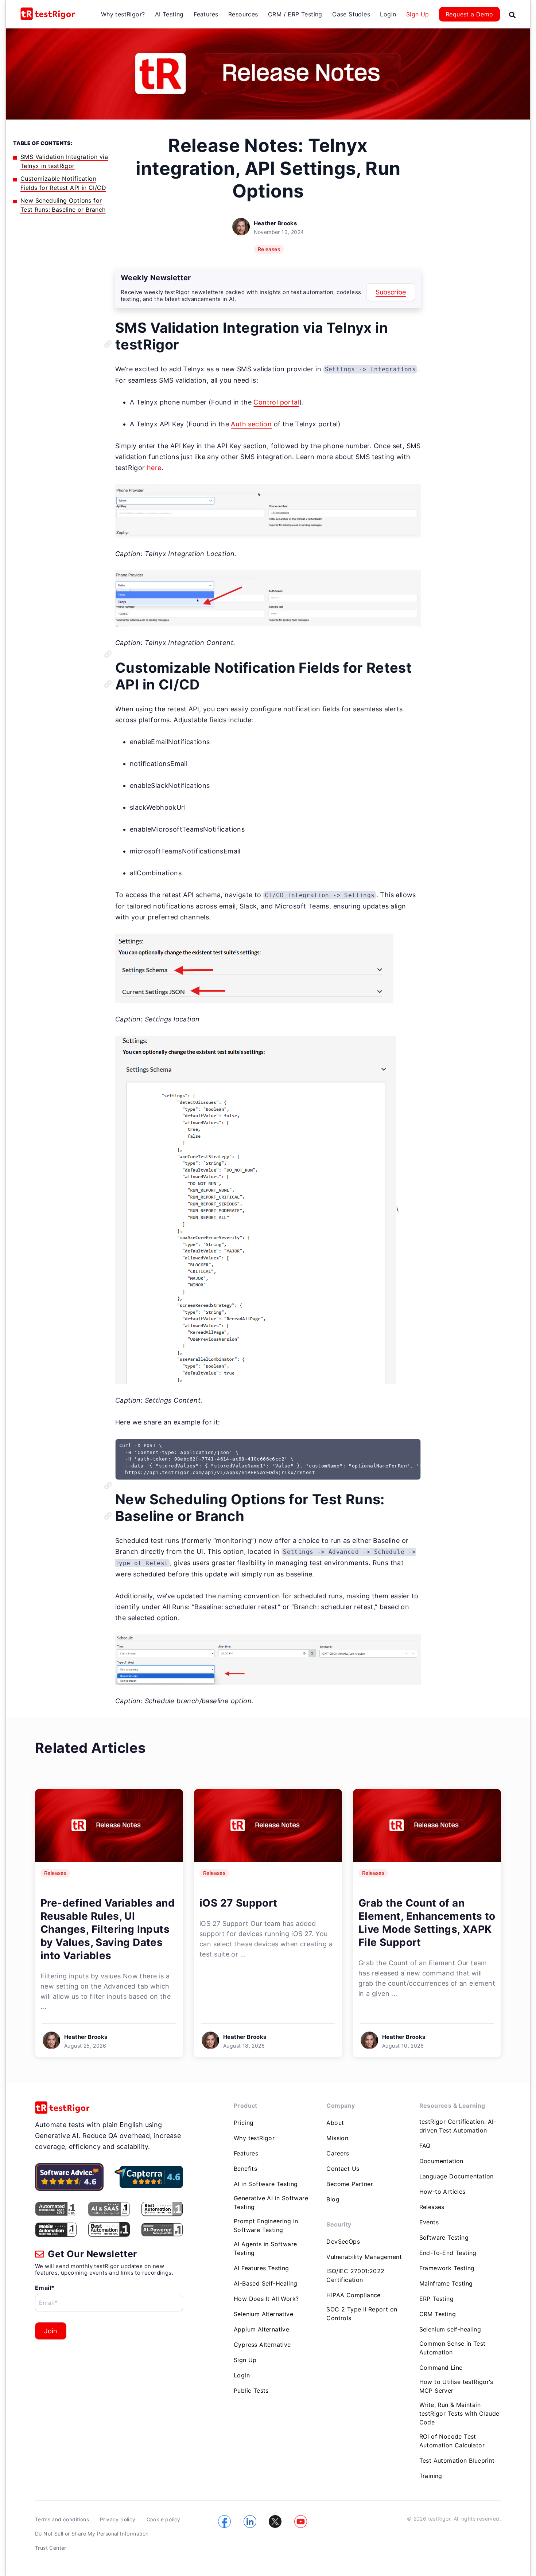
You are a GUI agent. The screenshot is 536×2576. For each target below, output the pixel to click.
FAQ (425, 2146)
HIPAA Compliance (353, 2295)
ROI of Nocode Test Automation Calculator (452, 2441)
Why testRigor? (123, 14)
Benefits (245, 2169)
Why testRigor (254, 2138)
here (154, 468)
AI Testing (169, 14)
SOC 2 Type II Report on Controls (362, 2314)
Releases (269, 249)
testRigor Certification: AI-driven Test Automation (458, 2126)
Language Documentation (457, 2176)
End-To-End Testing (448, 2253)
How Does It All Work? (266, 2299)
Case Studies (351, 14)
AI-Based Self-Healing (265, 2283)
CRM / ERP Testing (295, 14)
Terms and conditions (62, 2519)
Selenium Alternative (263, 2314)
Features (206, 14)
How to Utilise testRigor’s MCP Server (456, 2386)
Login (388, 14)
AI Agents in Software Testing (265, 2248)
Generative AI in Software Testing (271, 2202)
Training (431, 2476)
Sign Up (418, 14)
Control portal (276, 402)
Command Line (441, 2368)
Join (51, 2331)
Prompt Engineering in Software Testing (266, 2225)
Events (429, 2222)
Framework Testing (447, 2268)
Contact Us (343, 2169)
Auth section (251, 424)
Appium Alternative (261, 2329)
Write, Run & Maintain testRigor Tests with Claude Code (459, 2413)
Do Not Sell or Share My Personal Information (92, 2534)
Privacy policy (118, 2519)
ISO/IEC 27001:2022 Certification (355, 2275)
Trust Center (51, 2548)
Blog (333, 2199)
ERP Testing (436, 2299)
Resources (243, 14)
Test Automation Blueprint (457, 2460)
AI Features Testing (261, 2268)
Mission (337, 2138)
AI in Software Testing (266, 2184)
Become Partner (350, 2184)
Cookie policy (164, 2519)
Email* (45, 2288)
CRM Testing (438, 2314)
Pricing (244, 2123)
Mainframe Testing (446, 2283)
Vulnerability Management (364, 2257)
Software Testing (444, 2237)
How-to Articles (442, 2192)
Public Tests (251, 2391)
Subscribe (391, 292)
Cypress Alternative (262, 2345)
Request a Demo (469, 14)
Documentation (441, 2161)
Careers (338, 2153)
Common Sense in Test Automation (453, 2348)
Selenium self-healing (450, 2329)
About (335, 2123)
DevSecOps (343, 2241)
